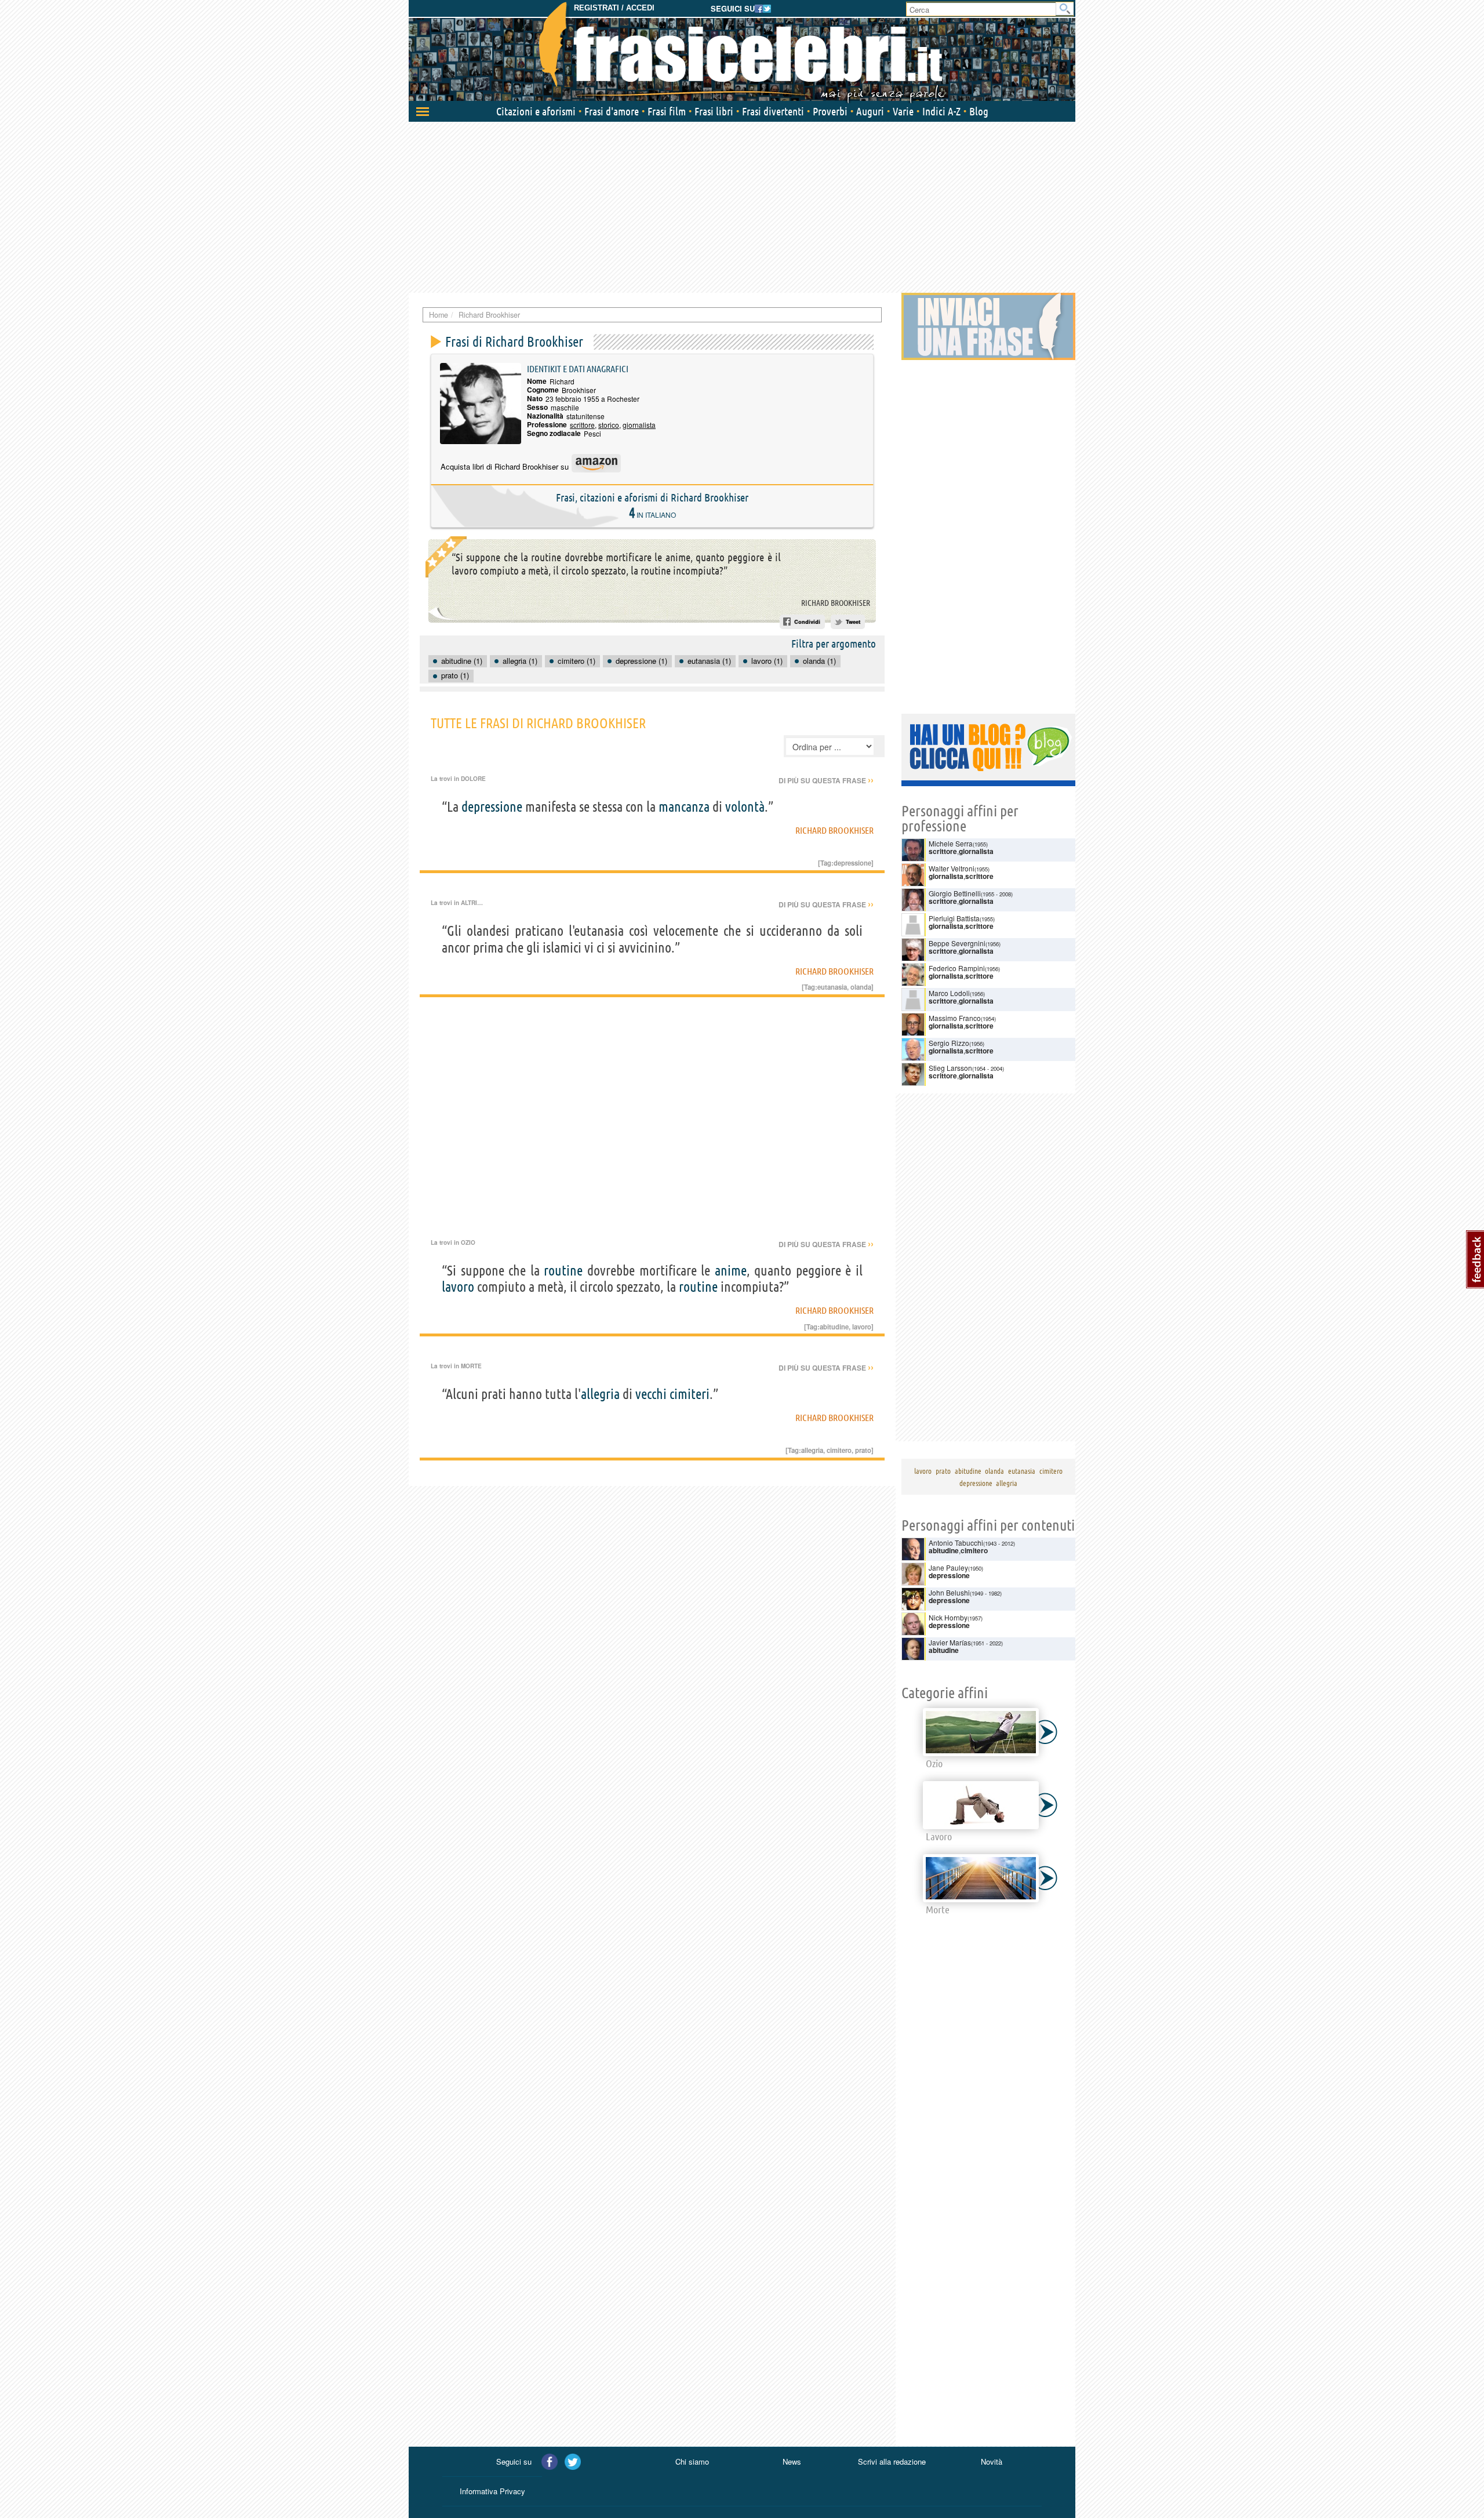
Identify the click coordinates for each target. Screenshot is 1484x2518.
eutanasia (832, 987)
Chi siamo (692, 2461)
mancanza (684, 807)
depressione (492, 807)
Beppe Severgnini (957, 943)
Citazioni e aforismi (536, 111)
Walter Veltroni (952, 868)
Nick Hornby (948, 1617)
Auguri (870, 111)
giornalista (639, 425)
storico (609, 425)
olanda (861, 987)
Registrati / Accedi (614, 8)
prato (863, 1450)
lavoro (458, 1287)
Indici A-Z (941, 111)
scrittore (582, 425)
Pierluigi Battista (954, 918)
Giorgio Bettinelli (955, 893)
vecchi (651, 1394)
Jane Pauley (948, 1567)
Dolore (473, 779)
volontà (745, 807)
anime (731, 1271)
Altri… (472, 903)
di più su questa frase (826, 780)
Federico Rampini (957, 968)
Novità (992, 2461)
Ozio (468, 1242)
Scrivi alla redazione (892, 2461)
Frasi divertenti (773, 111)
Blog (979, 111)
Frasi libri (714, 111)
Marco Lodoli (949, 993)
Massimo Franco (955, 1018)
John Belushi (949, 1592)
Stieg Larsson (950, 1068)
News (792, 2461)
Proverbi (830, 111)
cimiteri (690, 1394)
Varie (903, 111)
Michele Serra (951, 843)
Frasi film (667, 111)
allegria (600, 1394)
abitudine (834, 1327)
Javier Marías (950, 1642)
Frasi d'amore (612, 111)
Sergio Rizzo (949, 1043)
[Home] (742, 52)
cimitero (839, 1450)
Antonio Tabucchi (956, 1543)
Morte (471, 1366)
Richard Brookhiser (836, 603)
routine (563, 1271)
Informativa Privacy (492, 2491)
